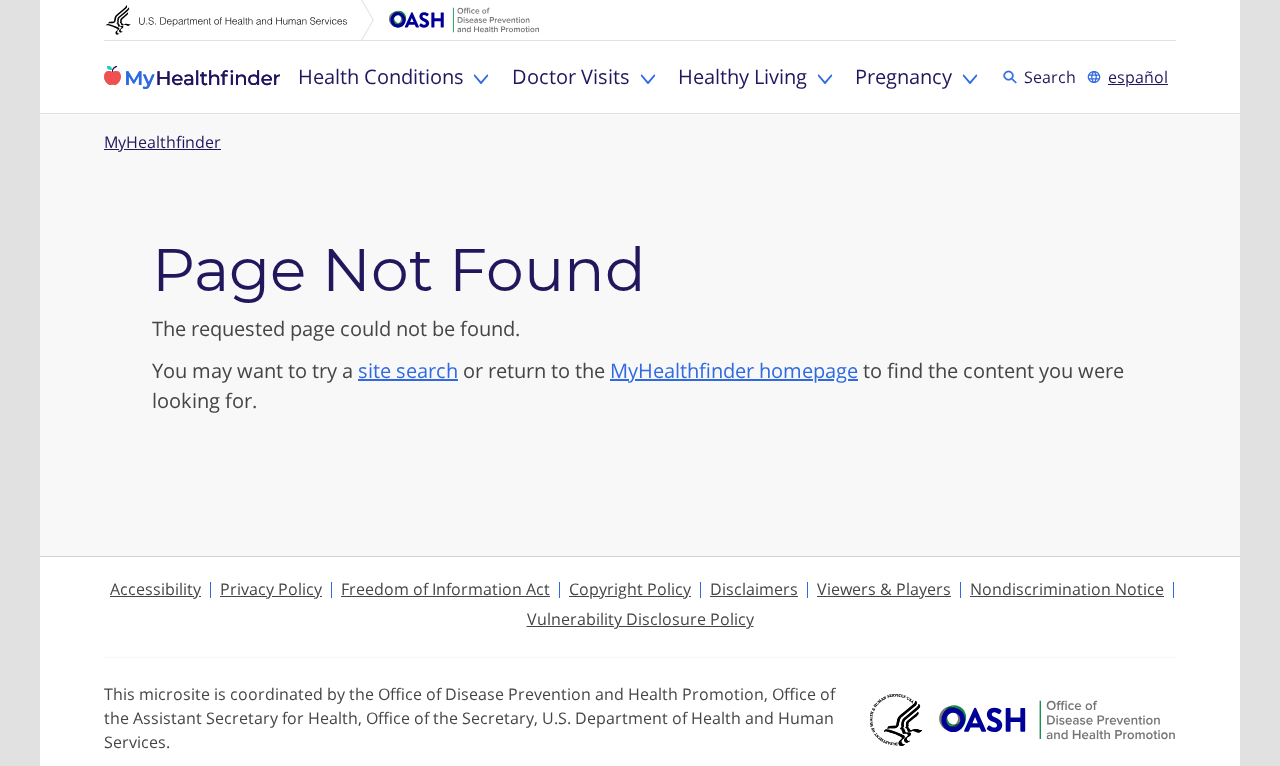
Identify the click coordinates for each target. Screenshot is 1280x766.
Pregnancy (903, 76)
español (1138, 77)
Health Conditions (381, 76)
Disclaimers (754, 589)
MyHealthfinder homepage (734, 370)
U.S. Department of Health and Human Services (240, 20)
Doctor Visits (571, 76)
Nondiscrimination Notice (1067, 589)
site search (408, 370)
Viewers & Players (884, 589)
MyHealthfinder (192, 77)
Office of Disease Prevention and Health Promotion (464, 20)
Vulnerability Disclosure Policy (640, 619)
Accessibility (155, 589)
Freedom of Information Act (445, 589)
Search (1053, 76)
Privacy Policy (271, 589)
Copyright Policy (630, 589)
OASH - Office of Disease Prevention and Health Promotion (1057, 720)
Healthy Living (742, 76)
